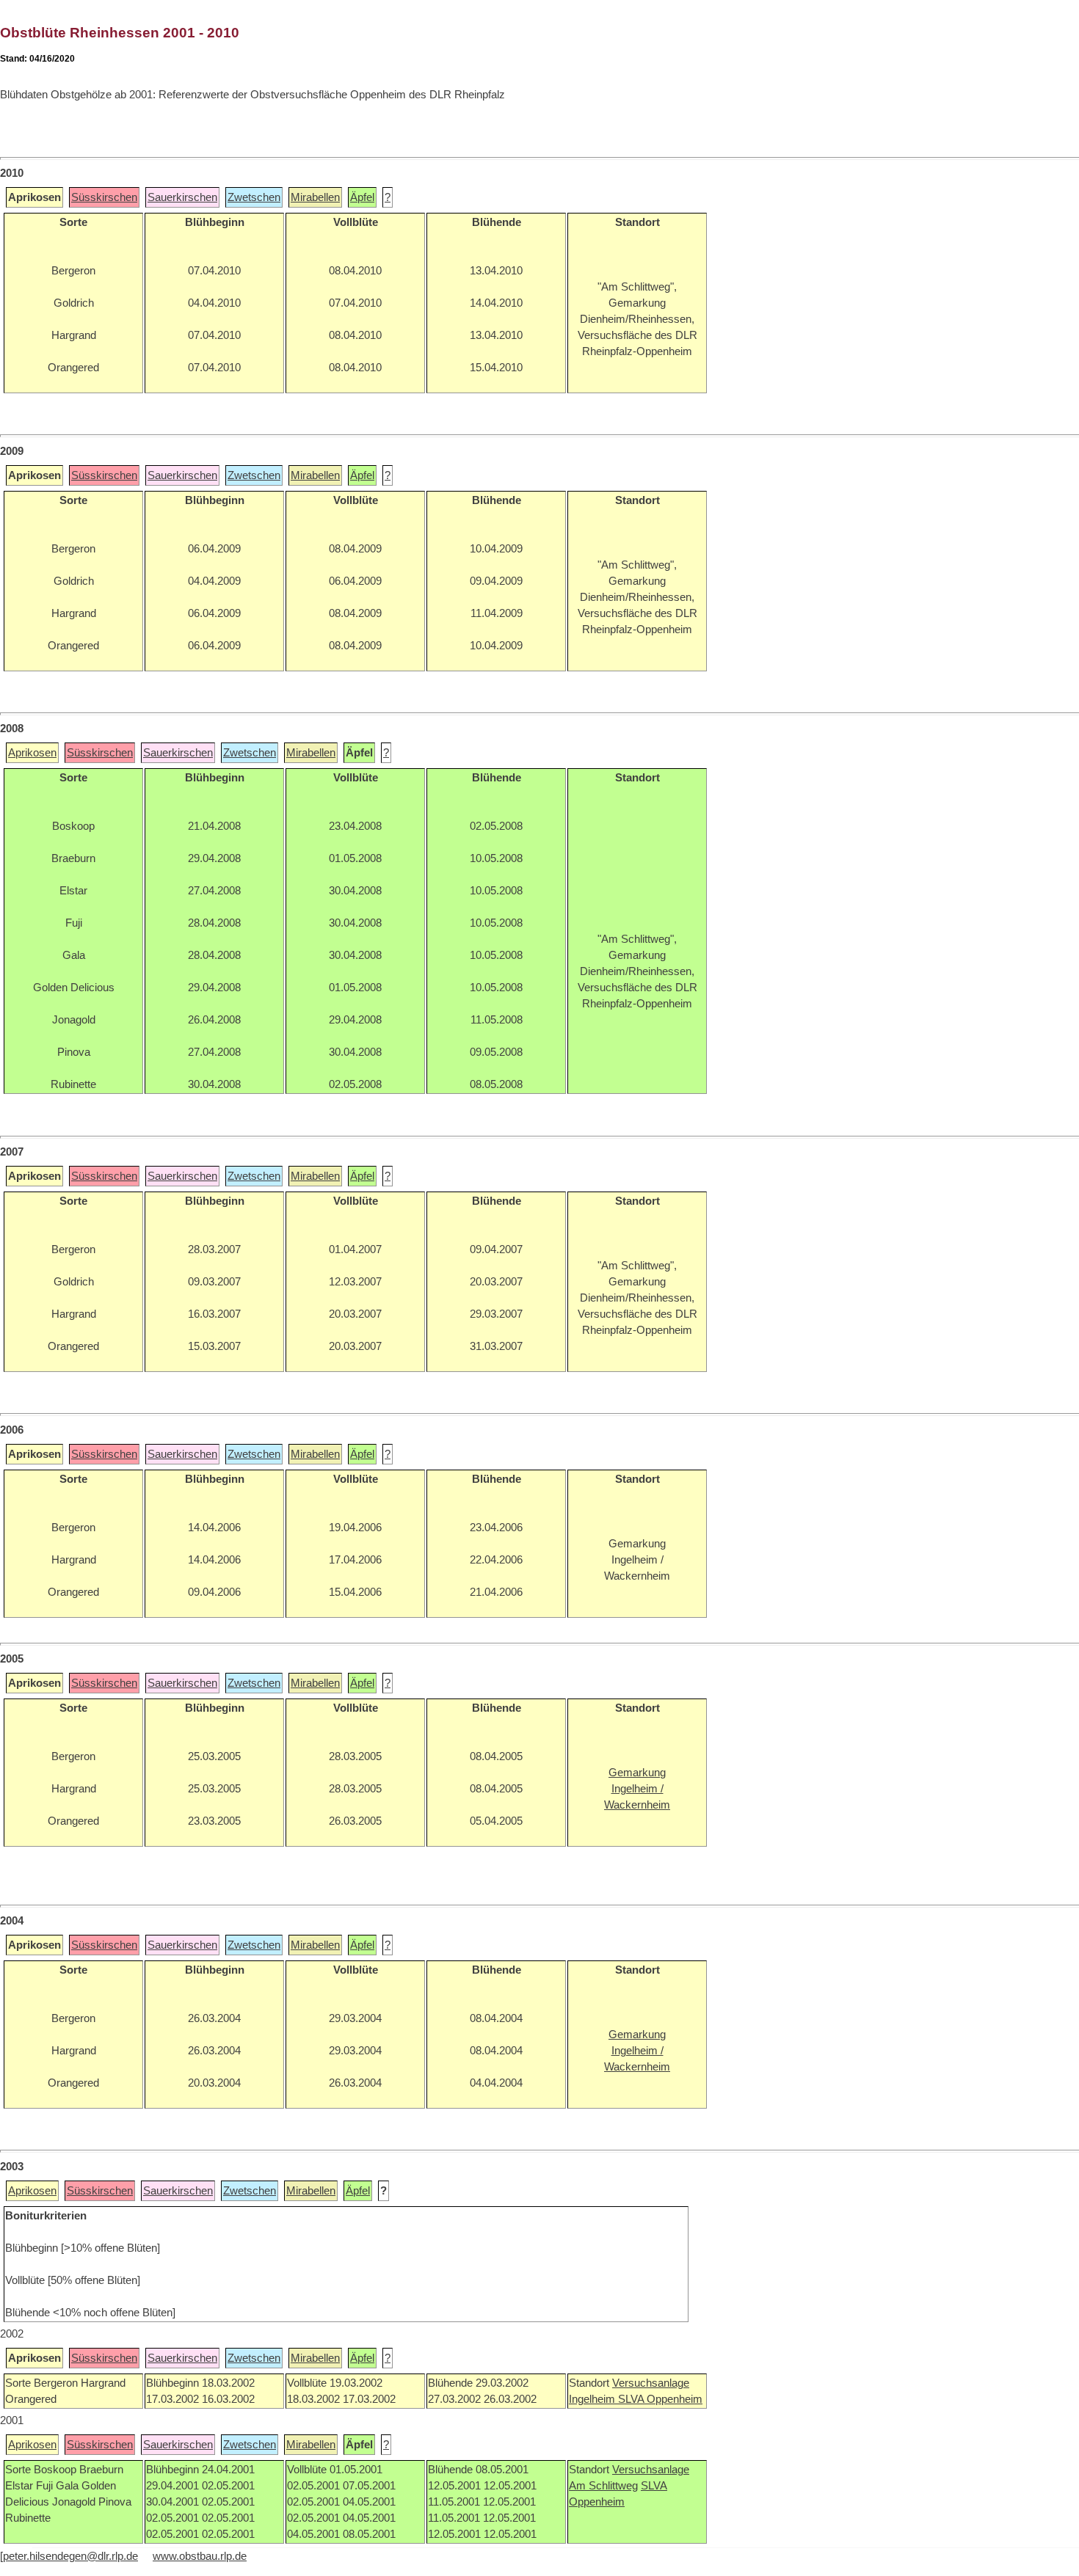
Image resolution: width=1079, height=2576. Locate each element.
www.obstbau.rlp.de (200, 2556)
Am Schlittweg (603, 2486)
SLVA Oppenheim (660, 2399)
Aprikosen (32, 753)
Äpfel (362, 197)
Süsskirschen (104, 197)
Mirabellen (315, 197)
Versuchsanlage (651, 2383)
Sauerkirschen (182, 197)
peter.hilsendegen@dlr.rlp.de (70, 2556)
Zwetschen (254, 197)
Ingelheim (593, 2399)
